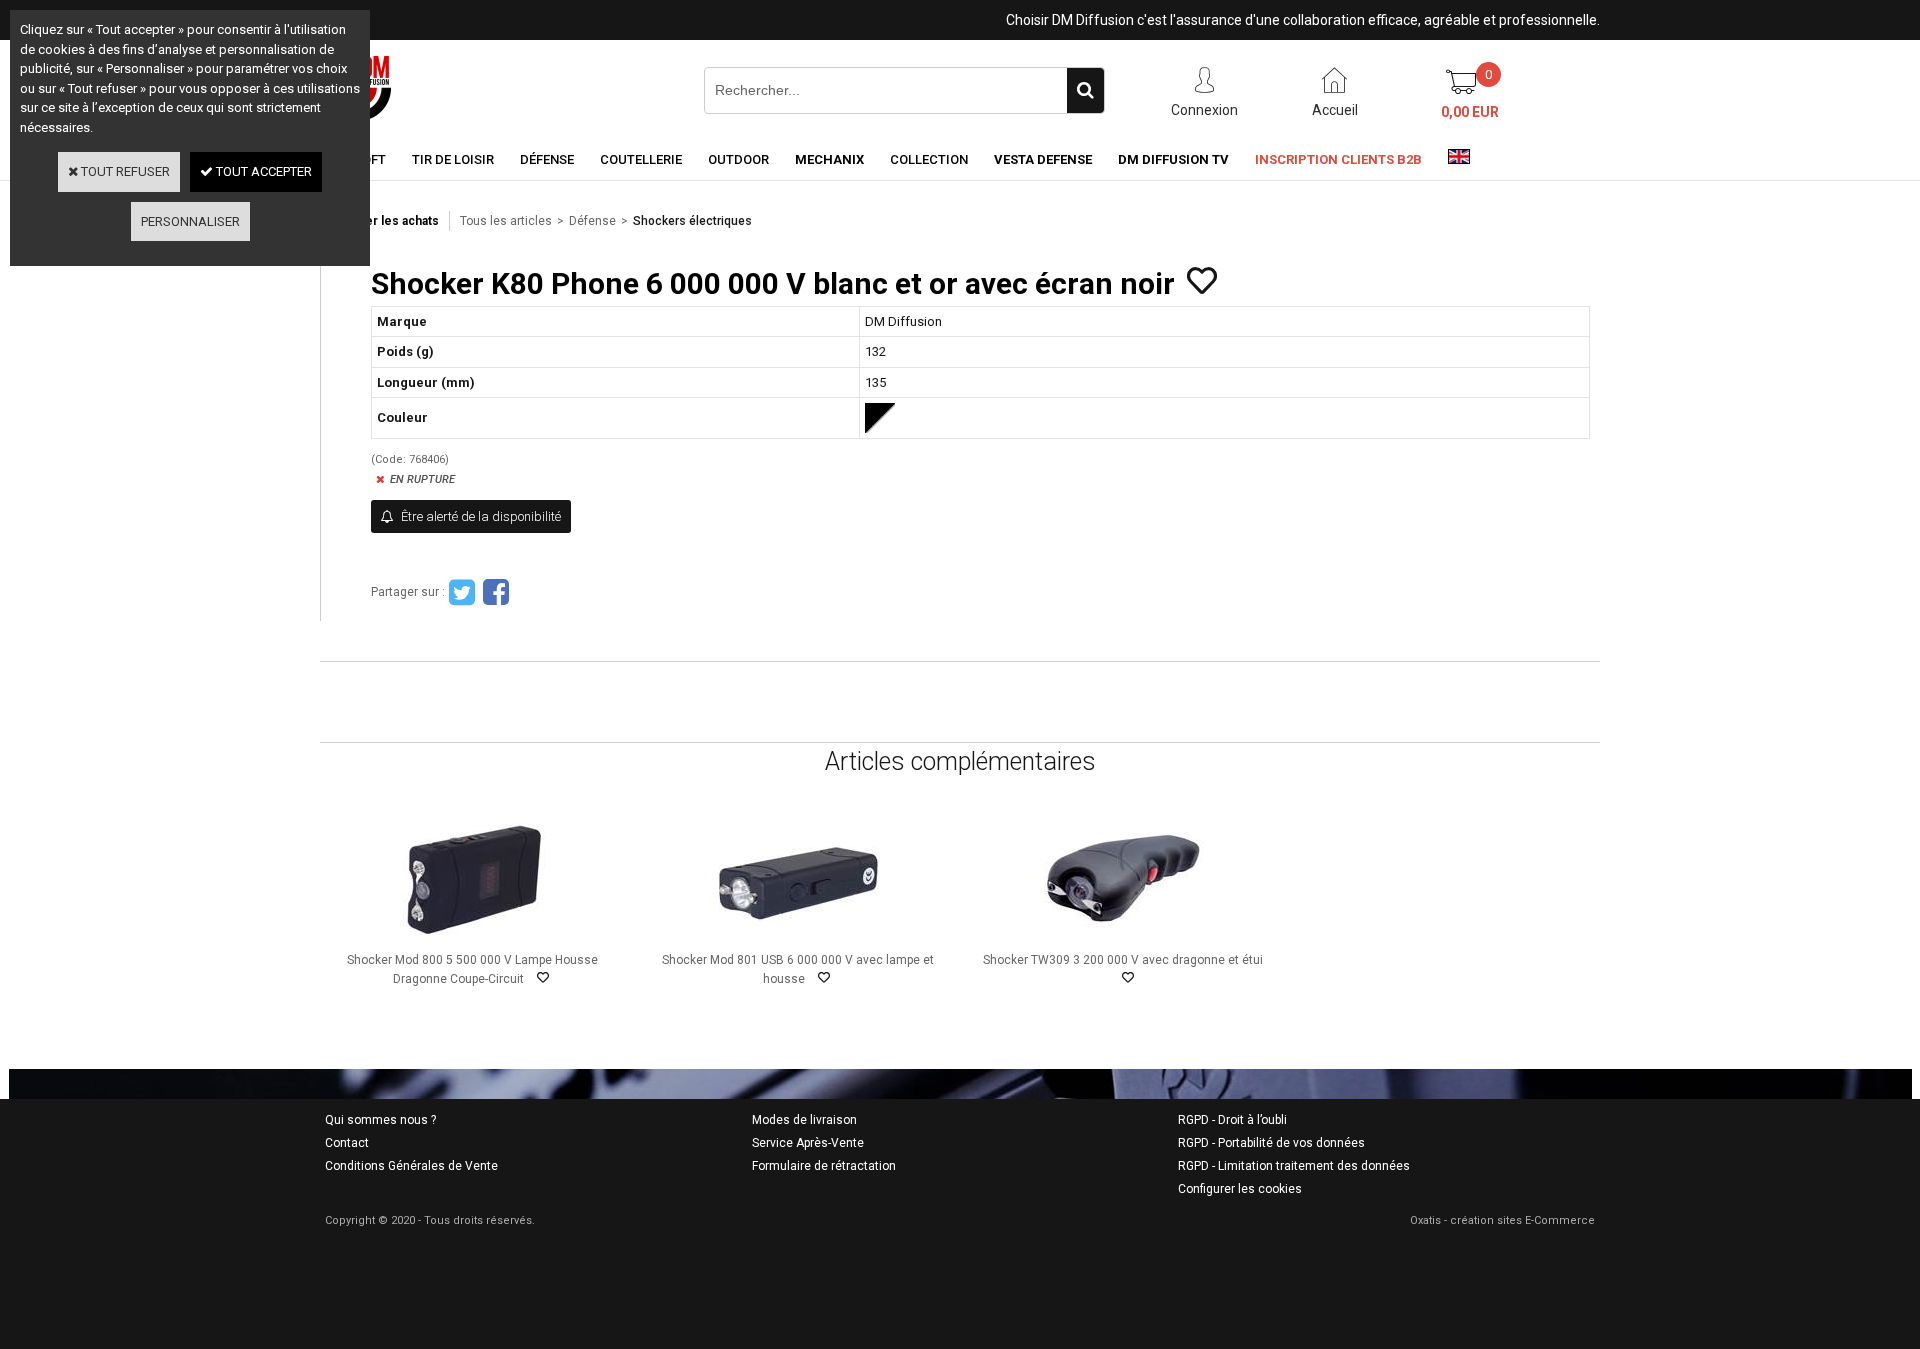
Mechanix (829, 159)
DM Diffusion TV (1173, 159)
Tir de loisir (453, 159)
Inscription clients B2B (1338, 159)
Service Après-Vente (808, 1143)
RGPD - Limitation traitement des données (1294, 1166)
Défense (547, 159)
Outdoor (738, 159)
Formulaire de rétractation (824, 1166)
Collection (929, 159)
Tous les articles (506, 221)
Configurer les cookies (1240, 1189)
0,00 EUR (1470, 112)
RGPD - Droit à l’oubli (1232, 1120)
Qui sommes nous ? (380, 1120)
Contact (347, 1143)
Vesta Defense (1043, 159)
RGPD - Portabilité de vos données (1271, 1143)
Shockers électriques (692, 221)
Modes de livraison (804, 1120)
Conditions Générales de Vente (411, 1166)
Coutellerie (641, 159)
